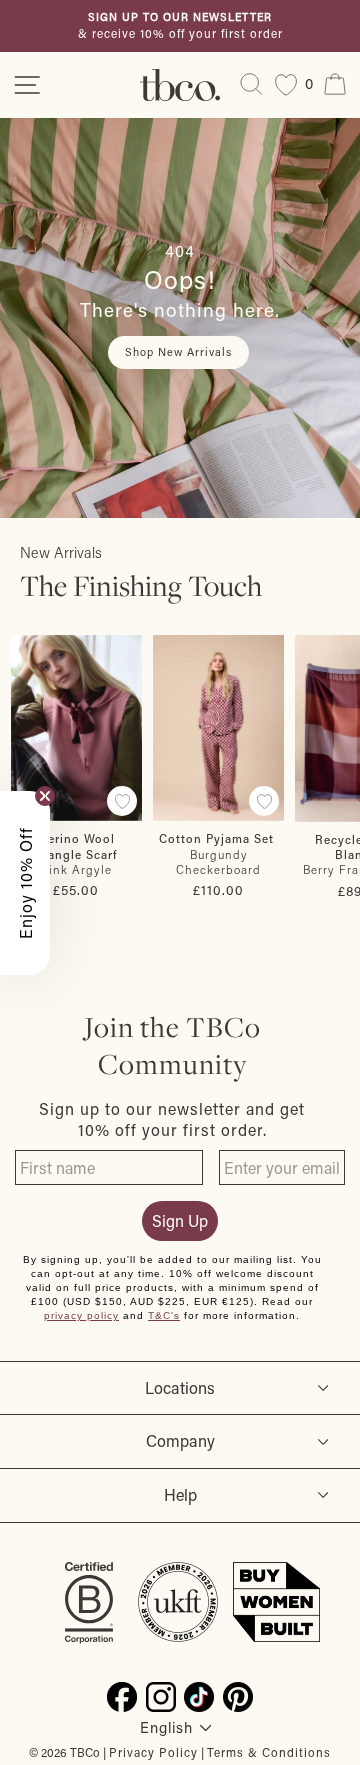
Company (180, 1440)
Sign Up (180, 1220)
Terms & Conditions (269, 1752)
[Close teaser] (45, 796)
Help (180, 1494)
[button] (25, 883)
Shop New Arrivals (178, 352)
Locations (180, 1387)
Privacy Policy (153, 1752)
